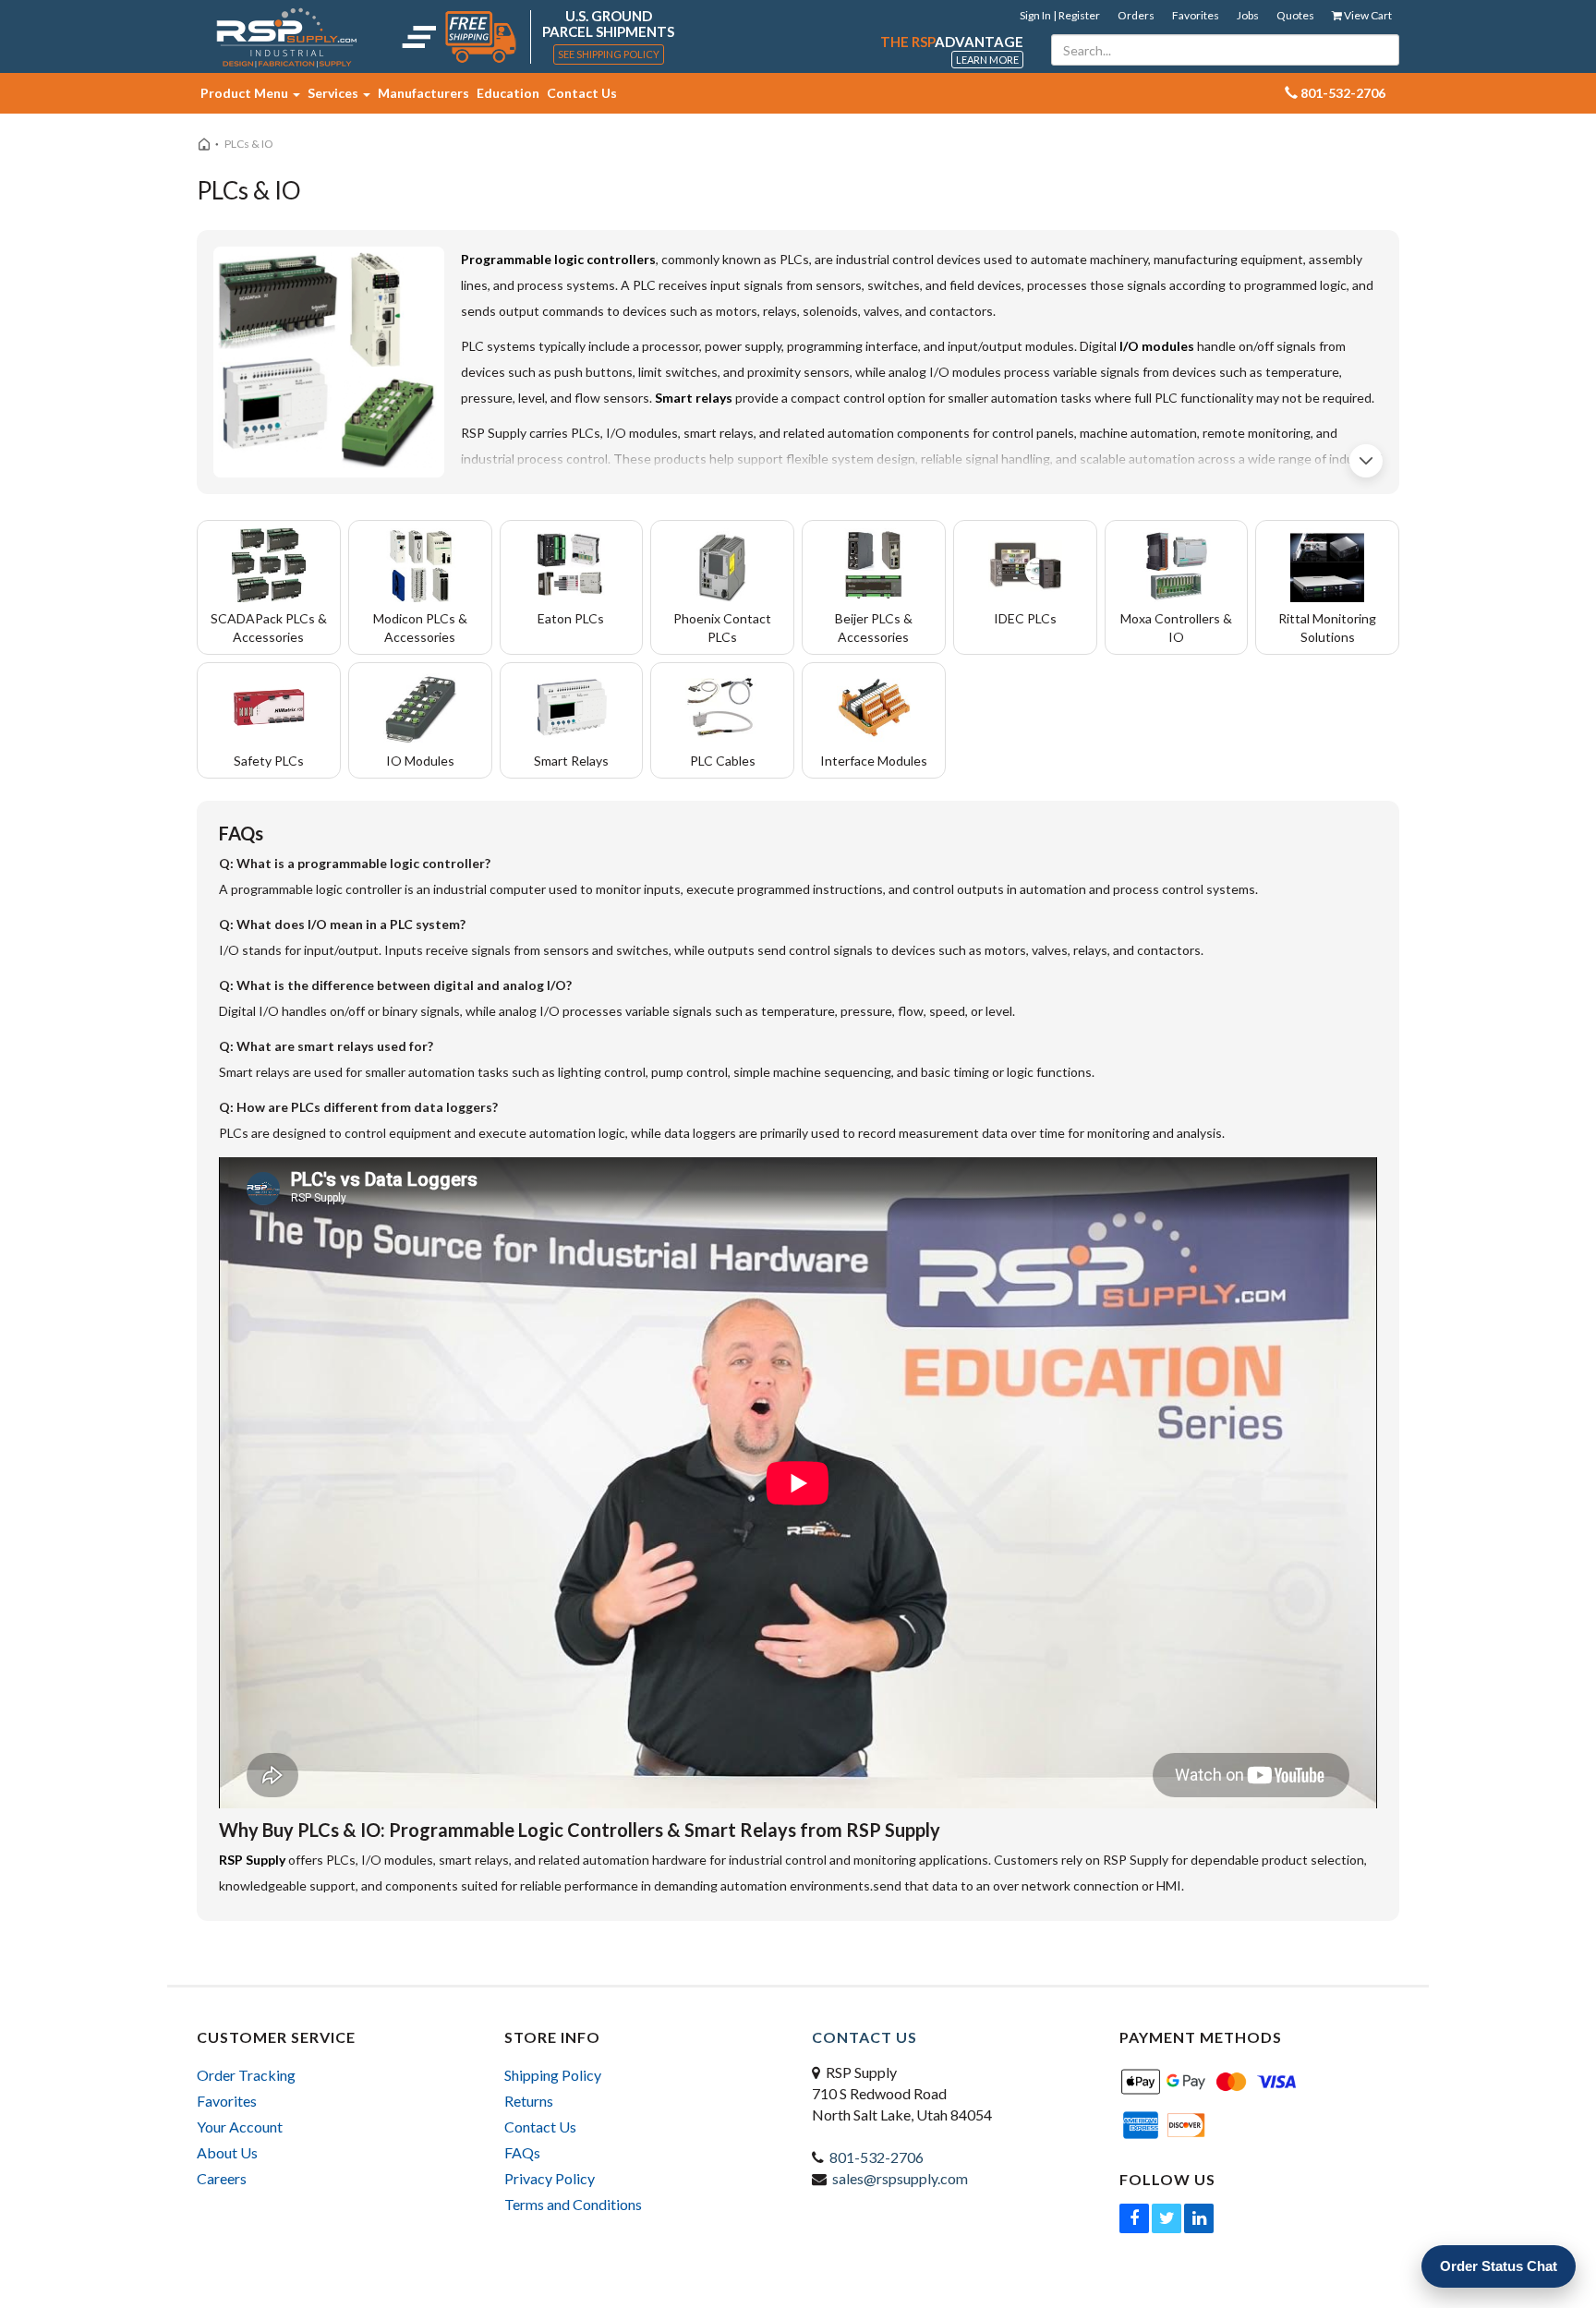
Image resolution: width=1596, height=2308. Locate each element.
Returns (529, 2101)
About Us (227, 2152)
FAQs (522, 2152)
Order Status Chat (1499, 2266)
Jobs (1248, 15)
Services (334, 93)
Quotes (1295, 15)
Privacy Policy (550, 2178)
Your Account (240, 2127)
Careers (222, 2178)
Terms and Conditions (573, 2204)
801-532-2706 (877, 2157)
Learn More (987, 60)
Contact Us (582, 93)
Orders (1136, 15)
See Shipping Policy (609, 54)
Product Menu (246, 93)
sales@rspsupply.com (900, 2178)
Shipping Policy (553, 2075)
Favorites (1196, 15)
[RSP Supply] (287, 37)
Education (508, 93)
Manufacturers (423, 93)
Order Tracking (246, 2075)
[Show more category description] (1366, 461)
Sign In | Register (1060, 15)
